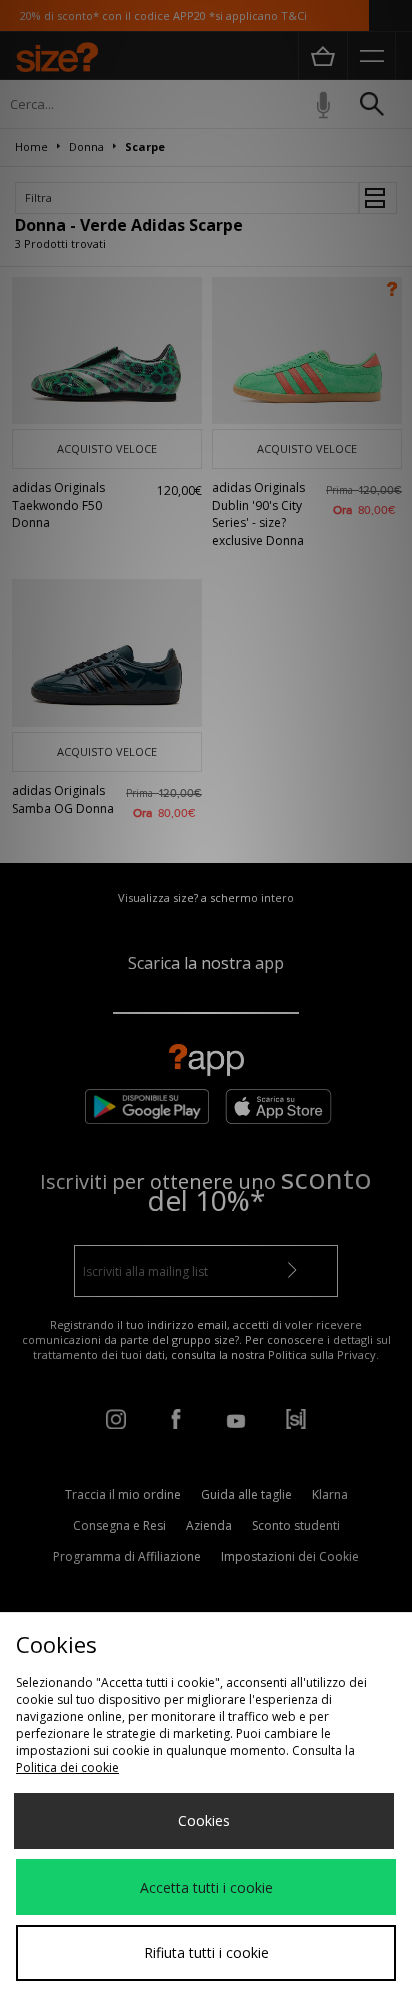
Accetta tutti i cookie (206, 1887)
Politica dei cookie (67, 1767)
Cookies (204, 1820)
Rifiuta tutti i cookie (206, 1952)
